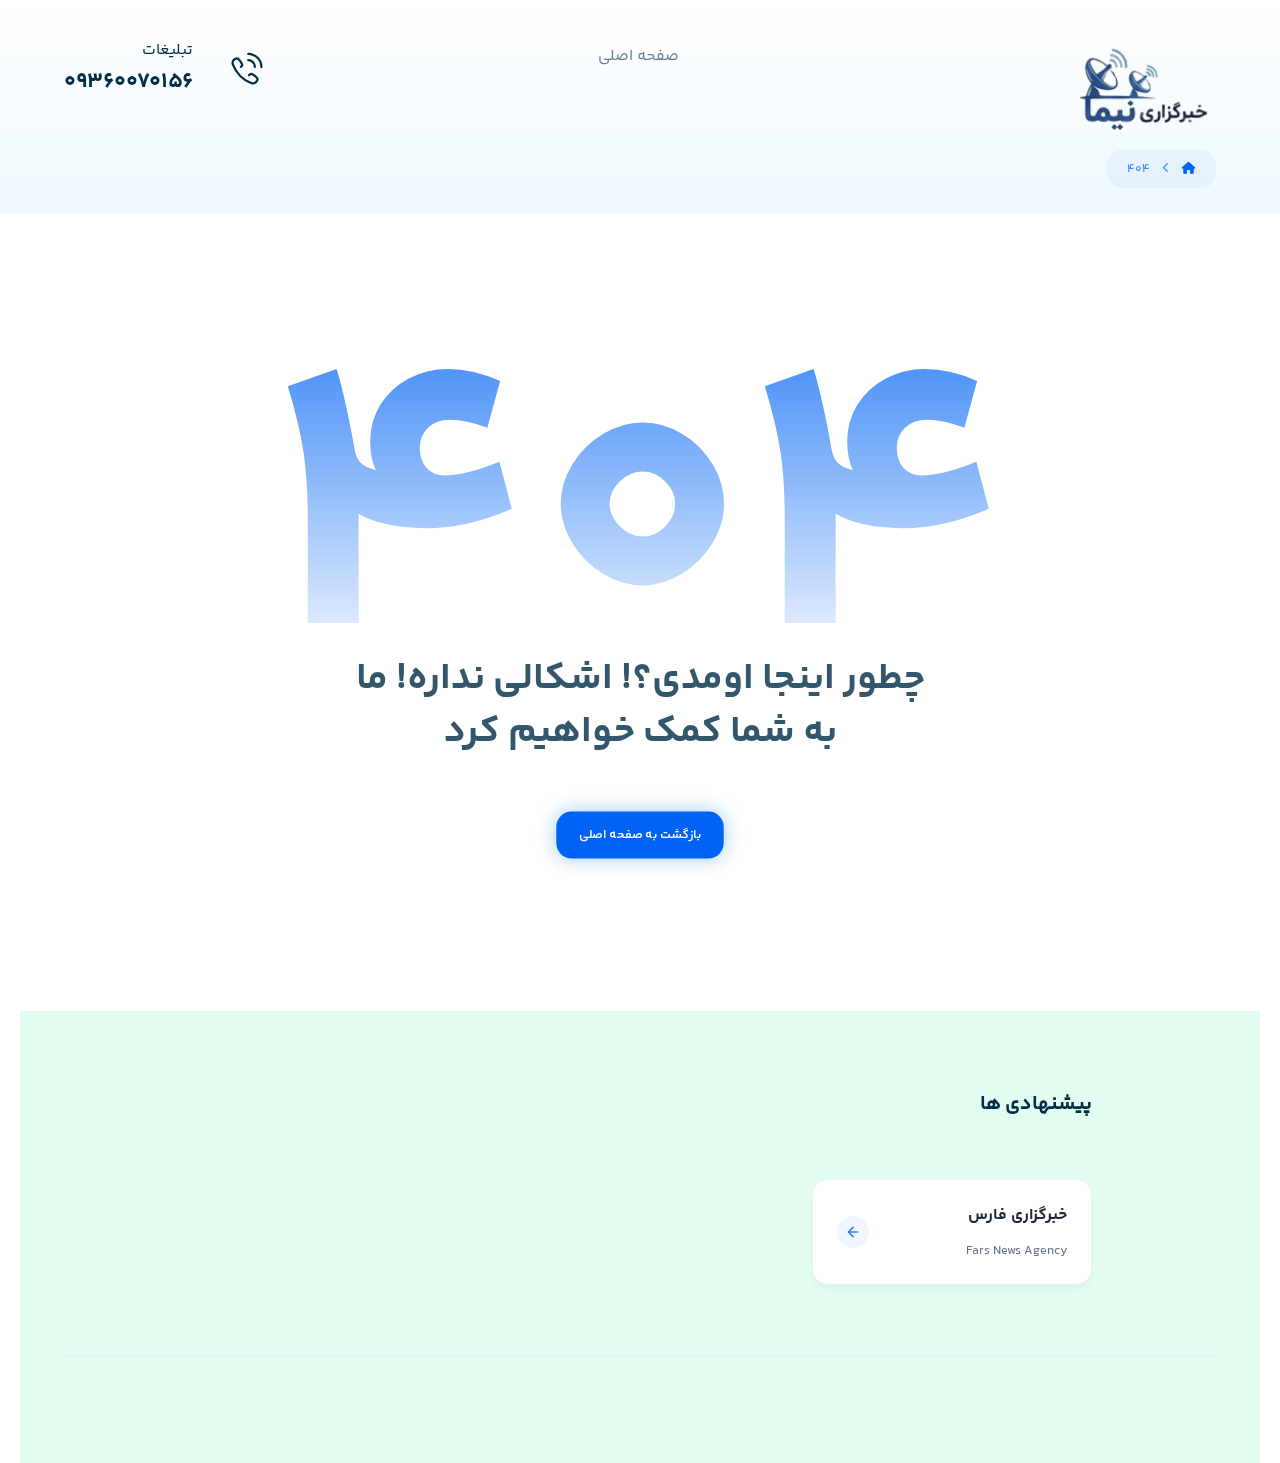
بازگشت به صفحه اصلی (640, 835)
